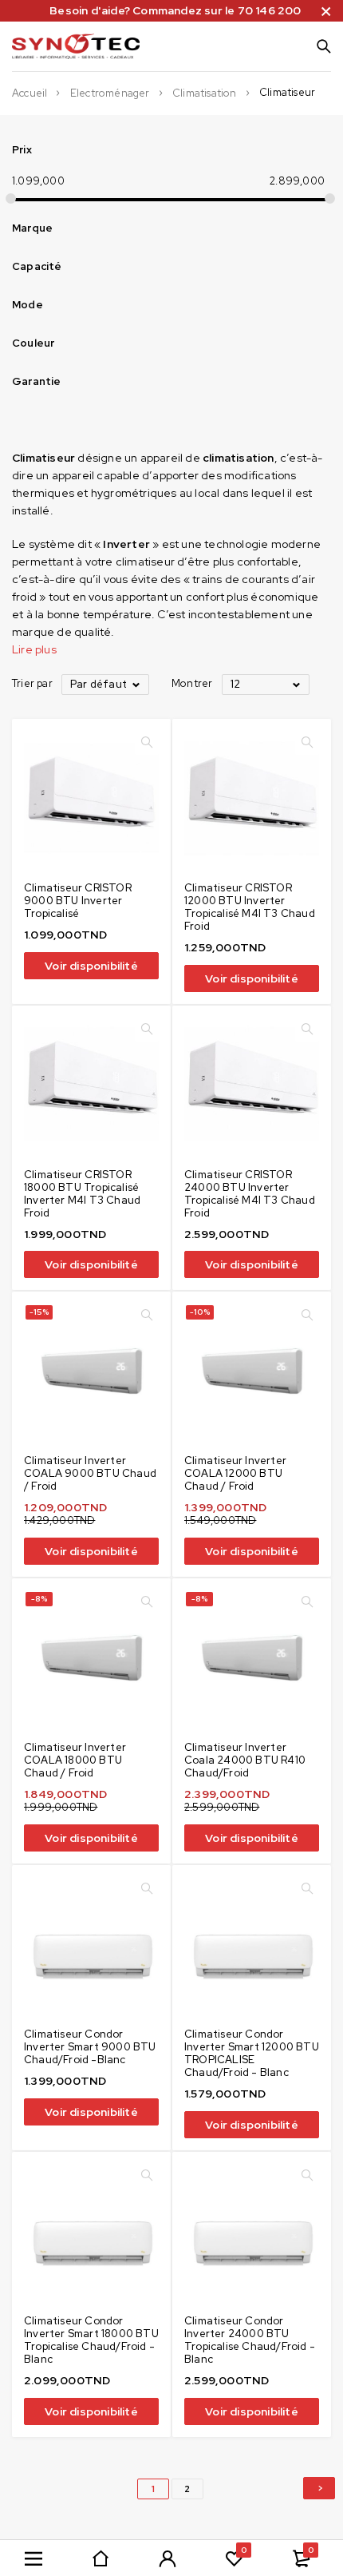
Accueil (30, 93)
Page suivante (319, 2488)
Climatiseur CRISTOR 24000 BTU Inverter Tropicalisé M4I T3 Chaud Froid (250, 1194)
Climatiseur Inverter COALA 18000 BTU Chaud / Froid (75, 1760)
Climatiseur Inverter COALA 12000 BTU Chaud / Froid (235, 1473)
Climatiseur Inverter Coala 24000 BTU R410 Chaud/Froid (245, 1760)
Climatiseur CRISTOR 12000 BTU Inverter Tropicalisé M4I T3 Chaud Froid (250, 907)
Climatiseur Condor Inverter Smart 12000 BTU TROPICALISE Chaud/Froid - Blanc (252, 2053)
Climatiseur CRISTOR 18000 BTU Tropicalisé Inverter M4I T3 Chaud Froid (82, 1194)
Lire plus (34, 649)
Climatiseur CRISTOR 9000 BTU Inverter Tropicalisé (78, 901)
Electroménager (110, 93)
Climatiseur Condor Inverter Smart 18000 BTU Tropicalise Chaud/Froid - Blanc (91, 2340)
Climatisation (205, 93)
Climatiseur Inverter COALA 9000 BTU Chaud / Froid (90, 1473)
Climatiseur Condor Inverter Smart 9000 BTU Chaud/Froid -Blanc (90, 2047)
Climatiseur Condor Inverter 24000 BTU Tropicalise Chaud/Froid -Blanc (250, 2340)
